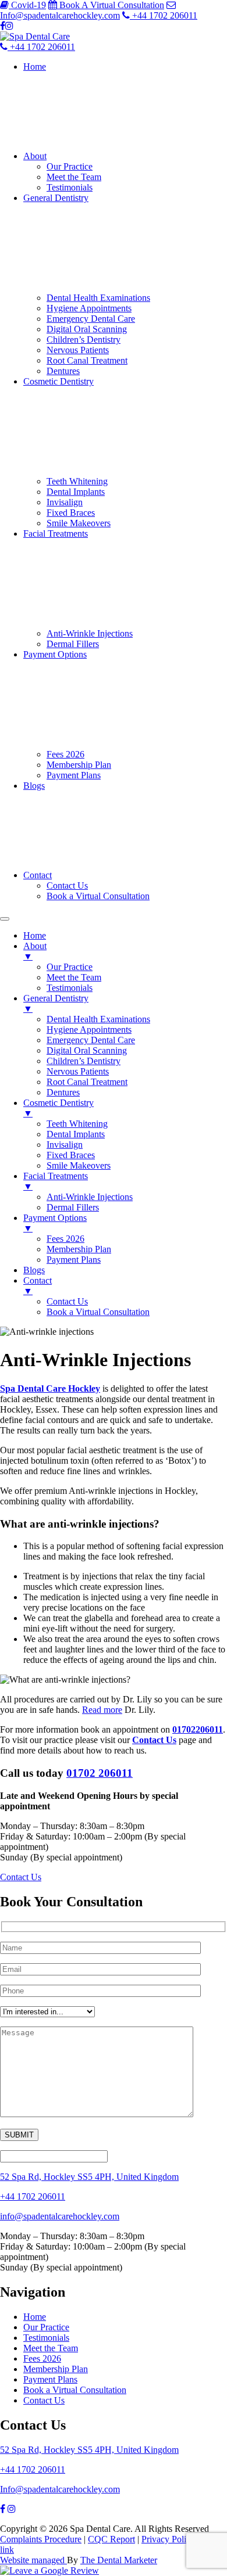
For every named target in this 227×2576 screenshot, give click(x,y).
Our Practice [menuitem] (70, 967)
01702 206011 (100, 1773)
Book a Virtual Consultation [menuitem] (98, 1312)
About (35, 156)
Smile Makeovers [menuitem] (79, 1165)
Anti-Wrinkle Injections (90, 633)
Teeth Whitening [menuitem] (77, 1124)
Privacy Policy (168, 2539)
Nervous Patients (78, 350)
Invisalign (65, 502)
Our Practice (70, 166)
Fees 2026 (65, 754)
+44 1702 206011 (33, 2196)
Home (35, 67)
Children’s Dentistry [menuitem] (84, 1061)
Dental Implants (76, 492)
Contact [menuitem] (38, 1286)
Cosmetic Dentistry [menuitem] (58, 1108)
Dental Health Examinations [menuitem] (98, 1019)
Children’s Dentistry (84, 339)
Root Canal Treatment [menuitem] (87, 1082)
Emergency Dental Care (91, 319)
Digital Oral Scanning (87, 329)
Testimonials (70, 187)
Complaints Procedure (41, 2539)
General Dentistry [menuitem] (56, 1003)
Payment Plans (74, 775)
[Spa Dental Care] (35, 36)
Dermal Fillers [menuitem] (73, 1207)
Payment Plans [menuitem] (74, 1260)
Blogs (34, 786)
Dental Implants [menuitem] (76, 1134)
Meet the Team (74, 177)
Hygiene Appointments (89, 308)
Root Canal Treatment (87, 360)
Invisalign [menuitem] (65, 1145)
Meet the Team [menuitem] (74, 977)
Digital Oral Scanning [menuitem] (87, 1050)
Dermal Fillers (73, 644)
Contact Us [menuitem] (67, 1301)
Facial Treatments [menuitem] (56, 1181)
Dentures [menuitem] (63, 1092)
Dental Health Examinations (98, 298)
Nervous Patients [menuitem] (78, 1071)
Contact (38, 875)
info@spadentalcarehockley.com (60, 2216)
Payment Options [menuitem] (55, 1223)
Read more (102, 1710)
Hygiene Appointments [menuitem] (89, 1030)
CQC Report (111, 2539)
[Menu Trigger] (5, 919)
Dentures (63, 371)
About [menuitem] (35, 951)
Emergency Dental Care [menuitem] (91, 1040)
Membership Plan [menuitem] (79, 1249)
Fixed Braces (71, 513)
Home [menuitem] (35, 935)
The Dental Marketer (119, 2560)
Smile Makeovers (79, 523)
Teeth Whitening (77, 481)
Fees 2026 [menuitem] (65, 1239)
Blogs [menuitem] (34, 1270)
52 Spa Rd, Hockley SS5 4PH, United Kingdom (89, 2177)
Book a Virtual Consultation (98, 896)
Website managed (33, 2560)
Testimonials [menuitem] (70, 988)
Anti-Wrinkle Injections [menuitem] (90, 1197)
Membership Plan (79, 765)
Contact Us (67, 885)
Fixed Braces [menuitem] (71, 1155)
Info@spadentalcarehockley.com (60, 2489)
